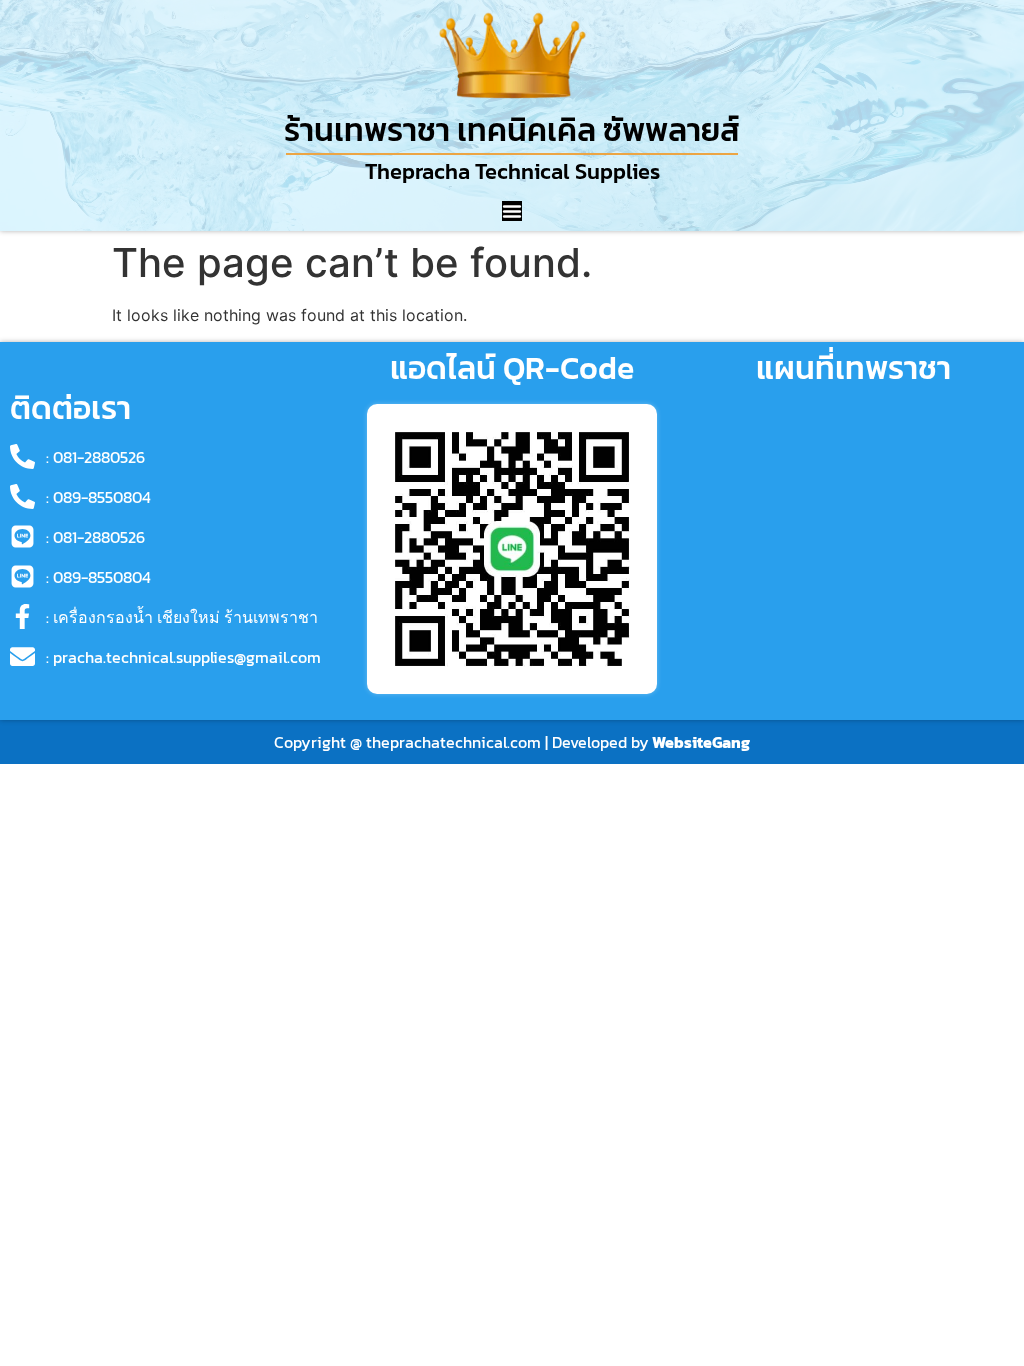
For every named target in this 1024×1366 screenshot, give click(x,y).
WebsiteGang (701, 742)
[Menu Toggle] (512, 211)
